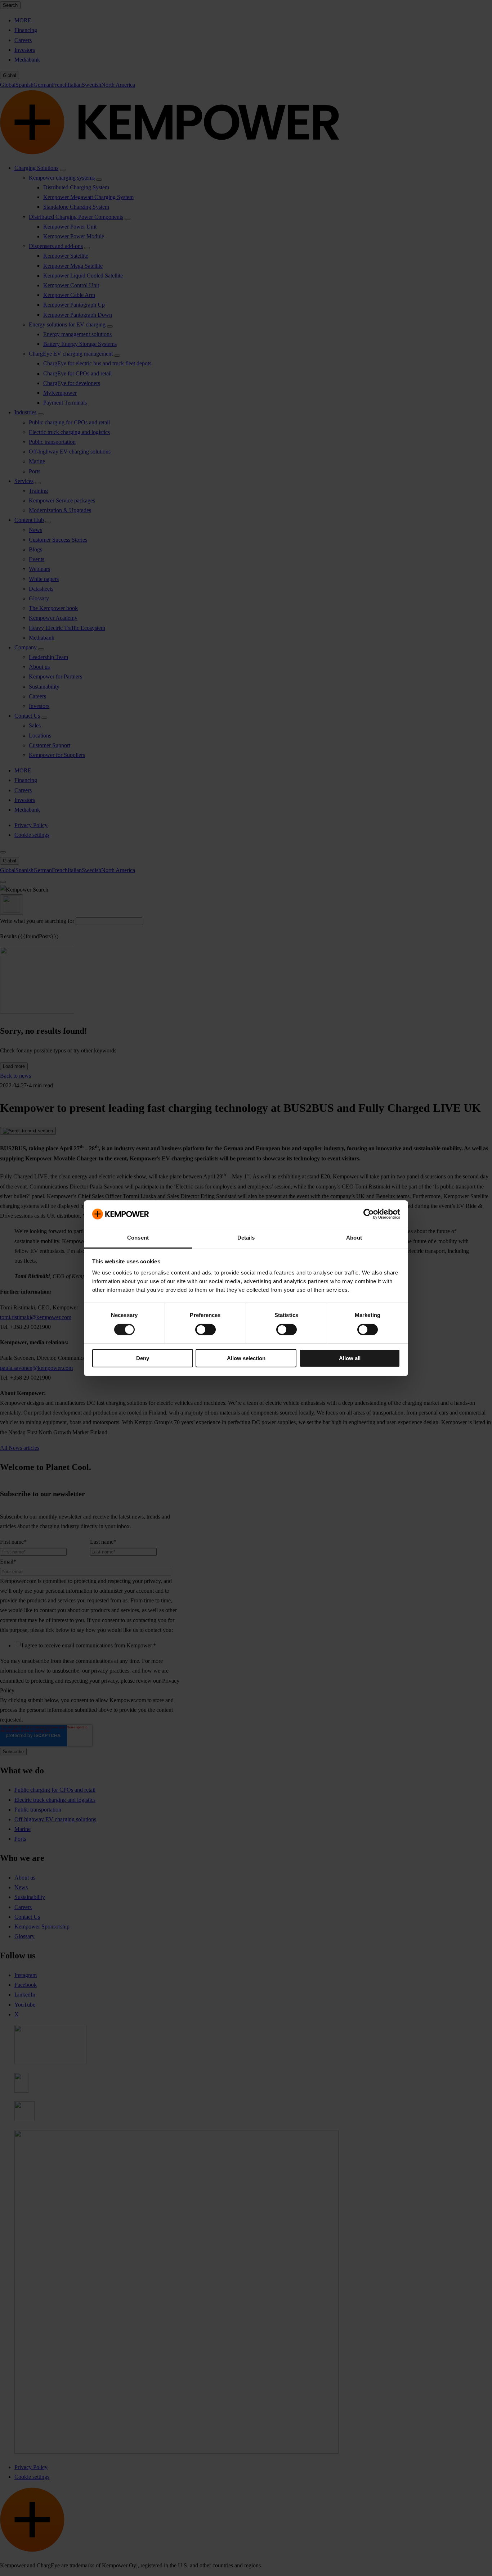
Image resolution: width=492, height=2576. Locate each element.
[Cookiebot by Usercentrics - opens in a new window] (369, 1214)
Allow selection (246, 1358)
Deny (143, 1358)
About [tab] (354, 1238)
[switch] (205, 1330)
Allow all (350, 1358)
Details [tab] (246, 1238)
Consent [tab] (138, 1238)
